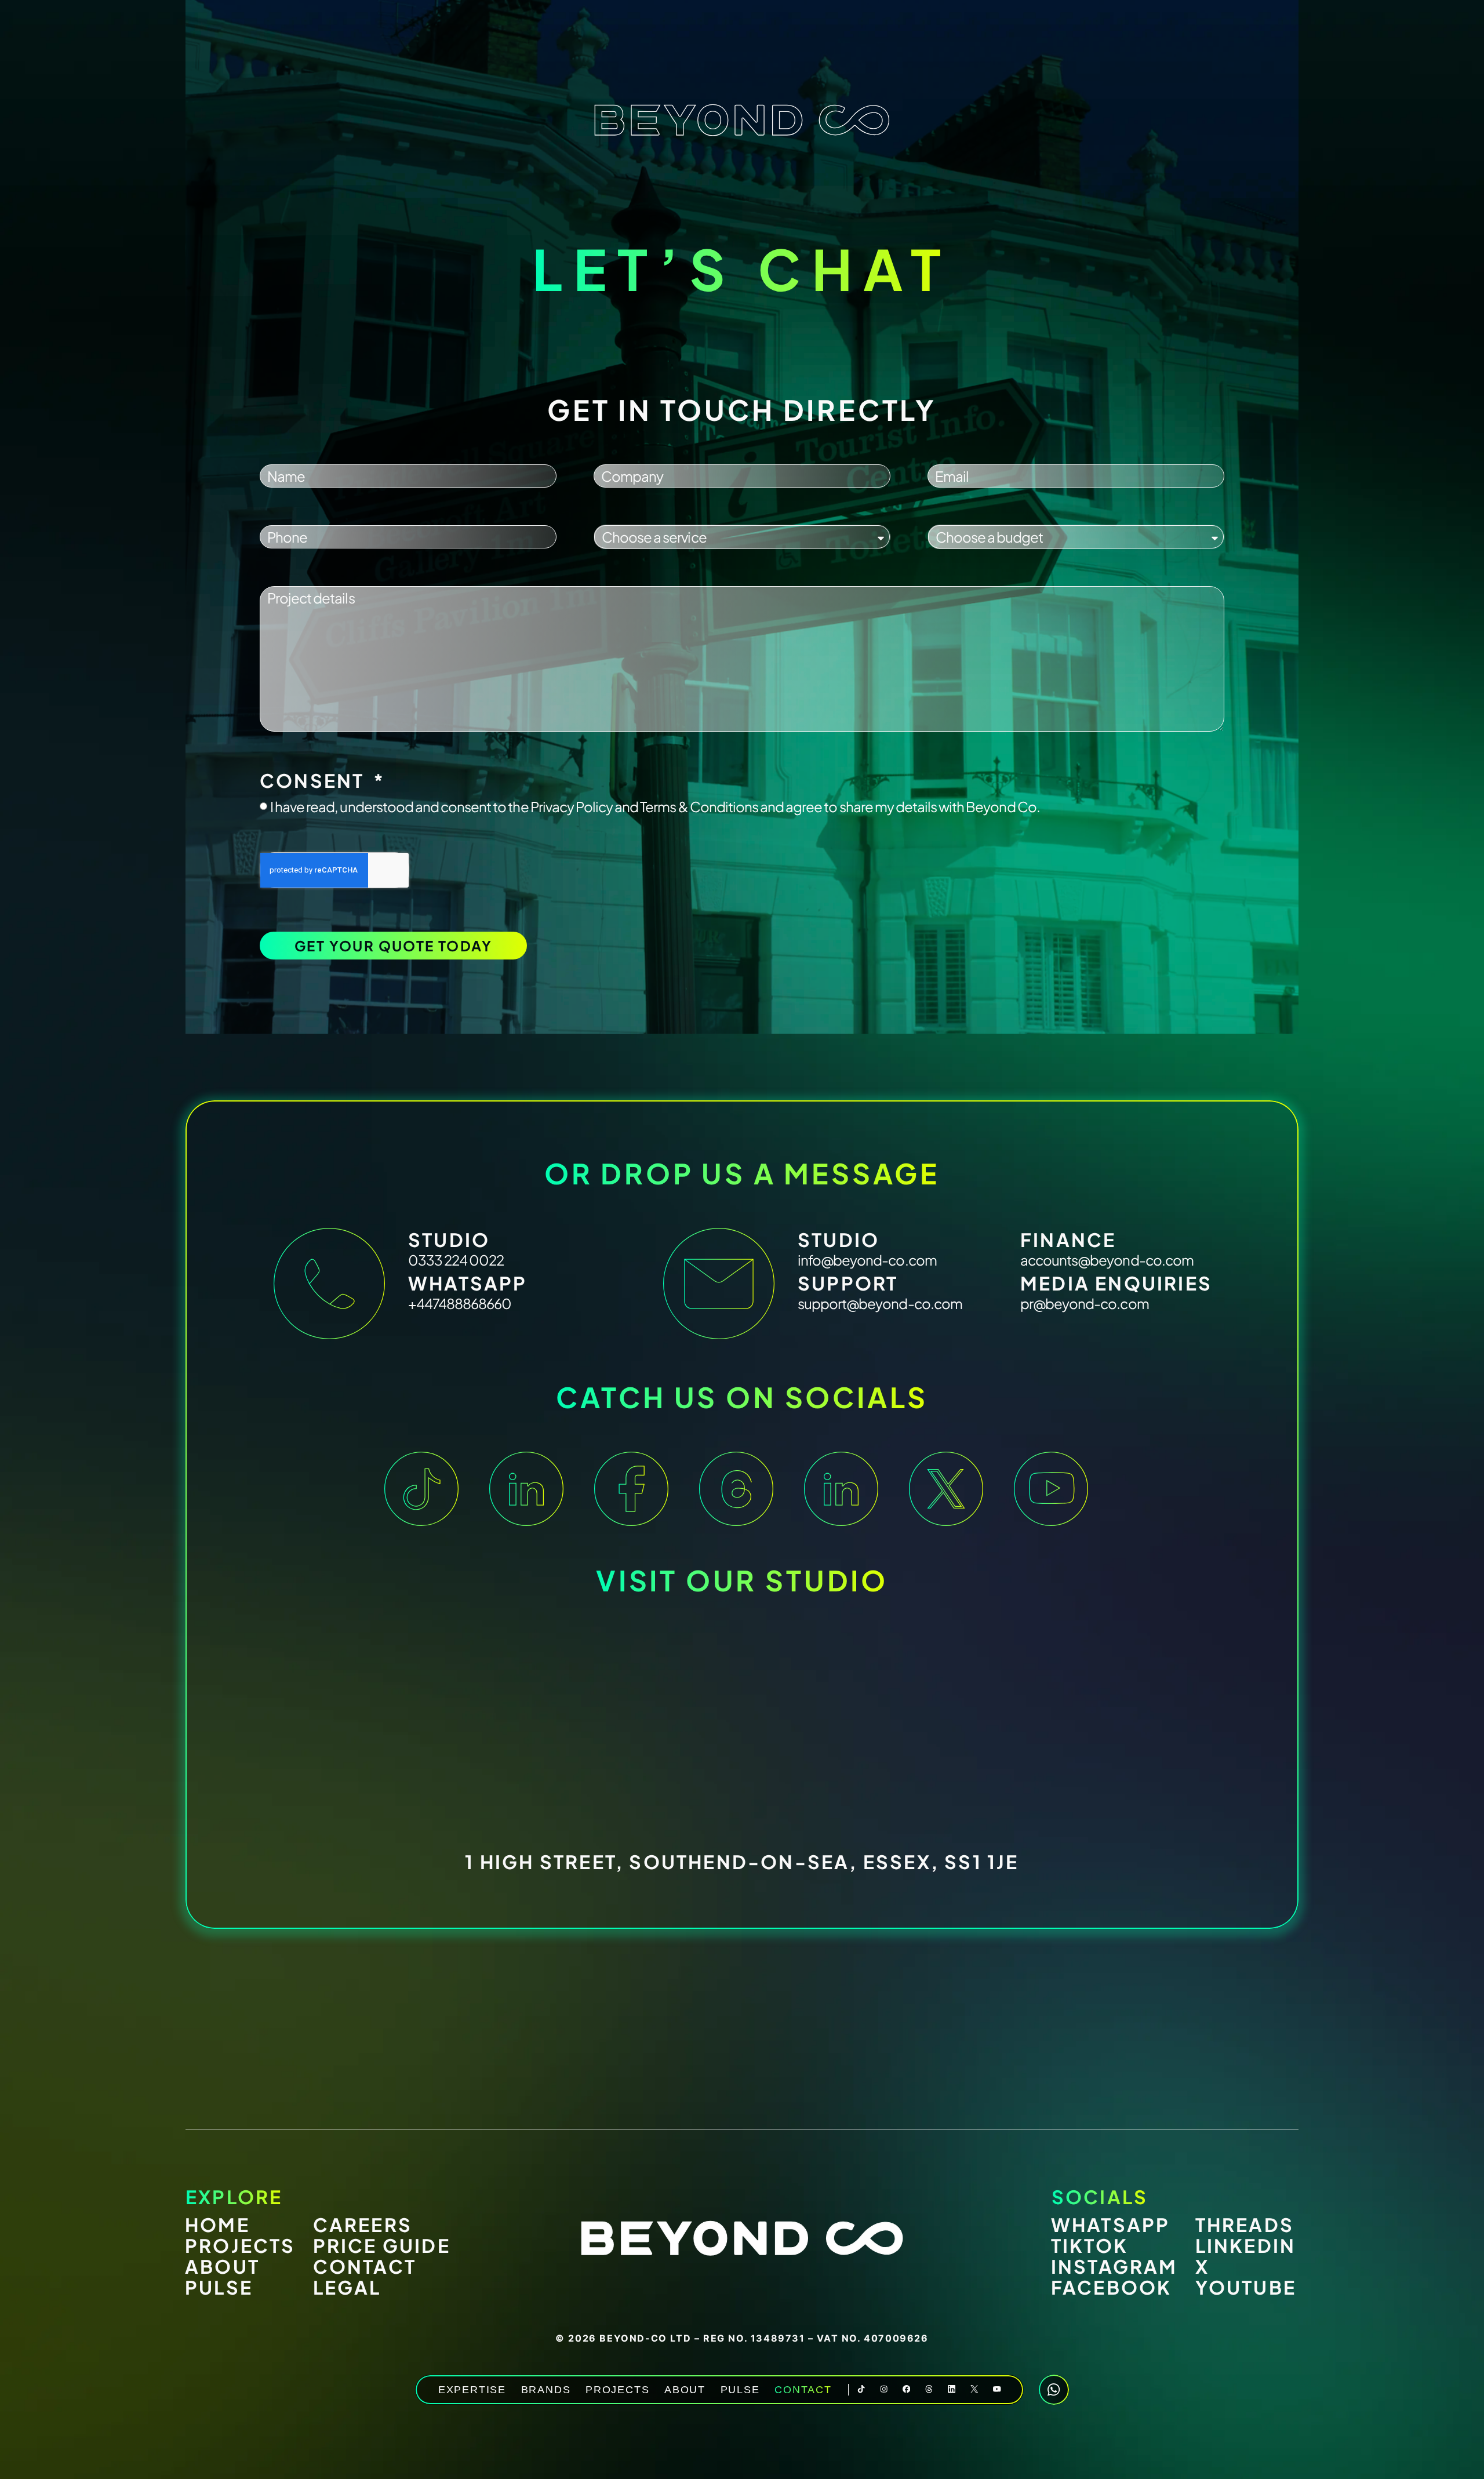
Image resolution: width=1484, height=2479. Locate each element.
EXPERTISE (472, 2390)
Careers (363, 2224)
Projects (617, 2390)
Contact (803, 2390)
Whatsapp (1111, 2224)
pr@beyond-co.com (1085, 1303)
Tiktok (1090, 2245)
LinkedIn (1246, 2245)
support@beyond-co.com (880, 1303)
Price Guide (382, 2245)
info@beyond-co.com (867, 1260)
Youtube (1246, 2287)
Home (217, 2224)
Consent (315, 780)
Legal (347, 2287)
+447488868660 (460, 1303)
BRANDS (546, 2390)
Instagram (1114, 2266)
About (685, 2390)
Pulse (740, 2390)
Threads (1245, 2224)
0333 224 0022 (456, 1260)
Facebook (1112, 2287)
